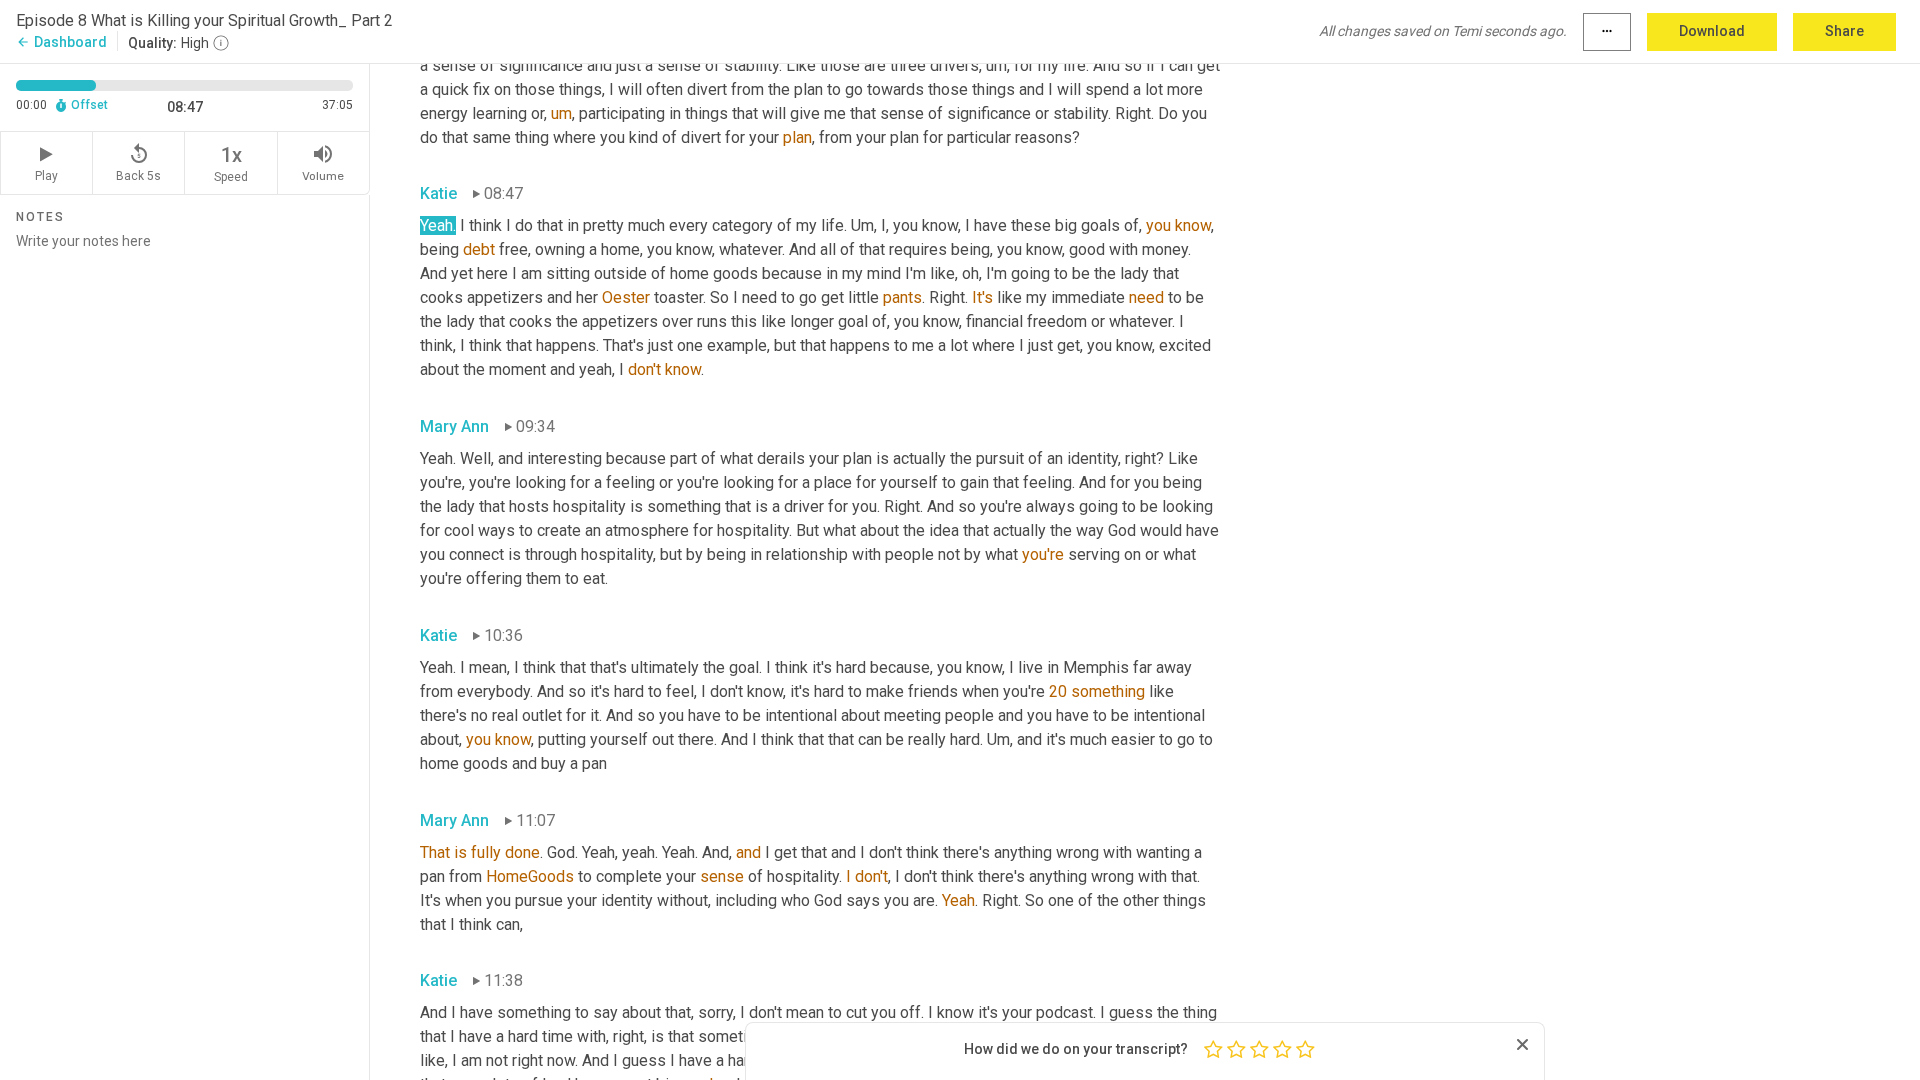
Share (1844, 31)
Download (1712, 31)
